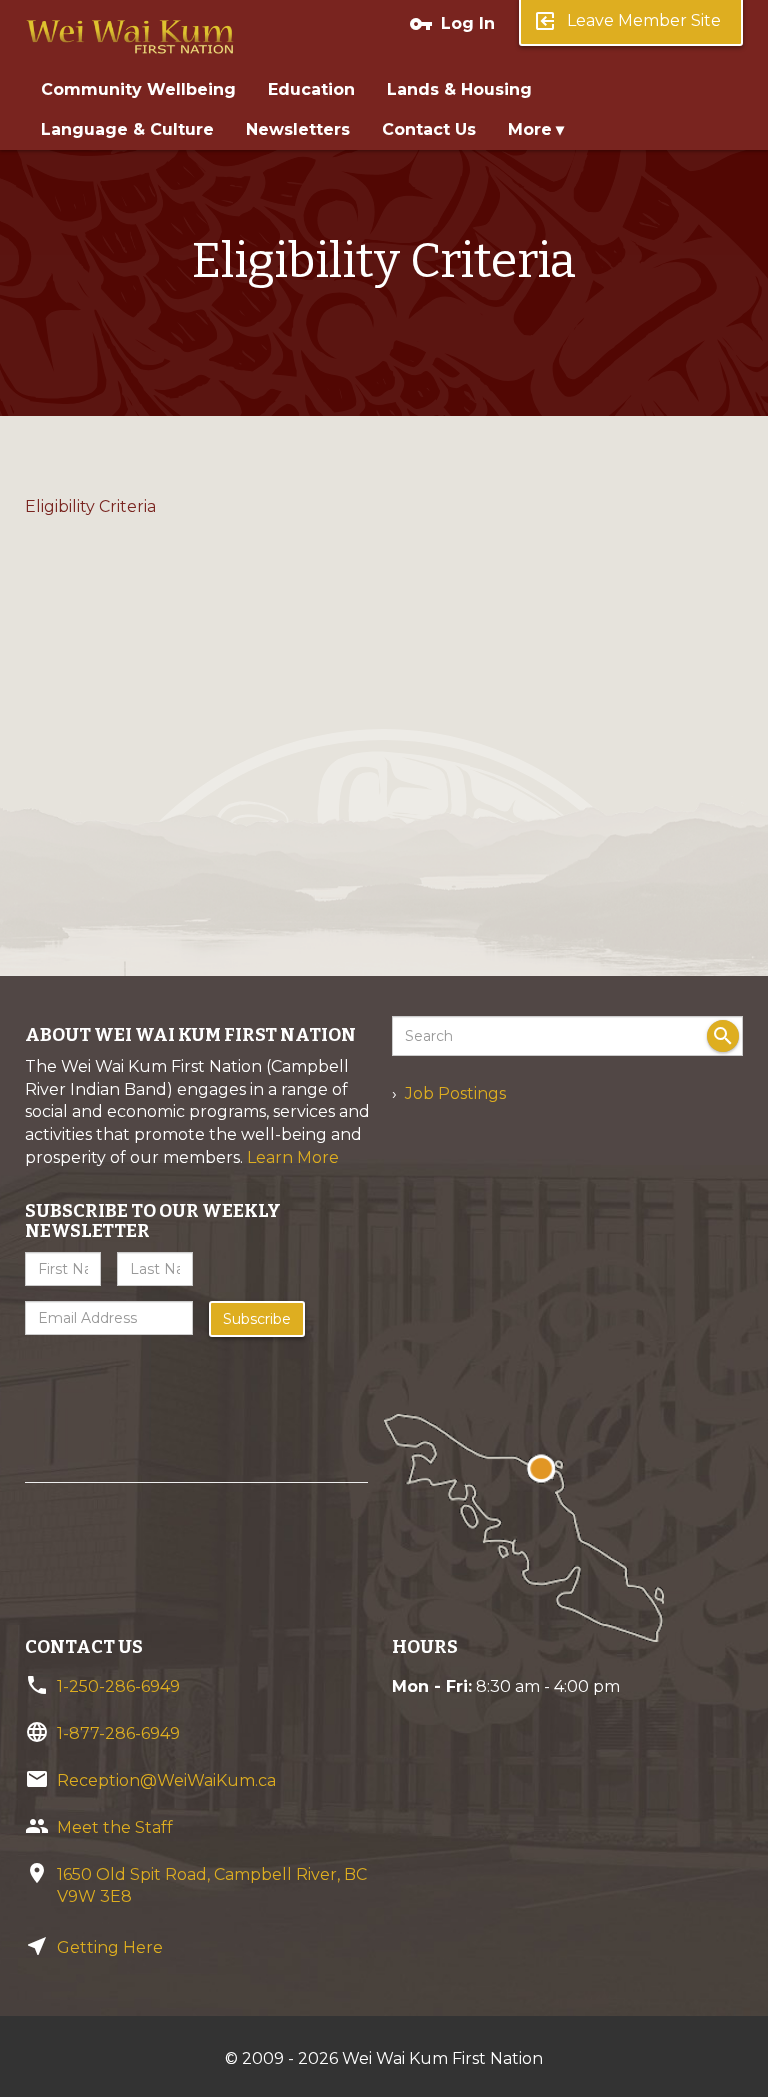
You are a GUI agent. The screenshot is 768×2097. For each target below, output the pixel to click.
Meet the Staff (115, 1827)
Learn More (293, 1157)
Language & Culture (127, 129)
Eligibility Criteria (90, 506)
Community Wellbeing (138, 89)
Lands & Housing (459, 89)
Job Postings (455, 1093)
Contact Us (429, 129)
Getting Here (110, 1947)
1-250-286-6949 (118, 1686)
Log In (452, 24)
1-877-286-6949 (118, 1733)
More (530, 129)
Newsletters (298, 129)
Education (311, 89)
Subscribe (257, 1319)
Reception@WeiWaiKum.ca (166, 1780)
